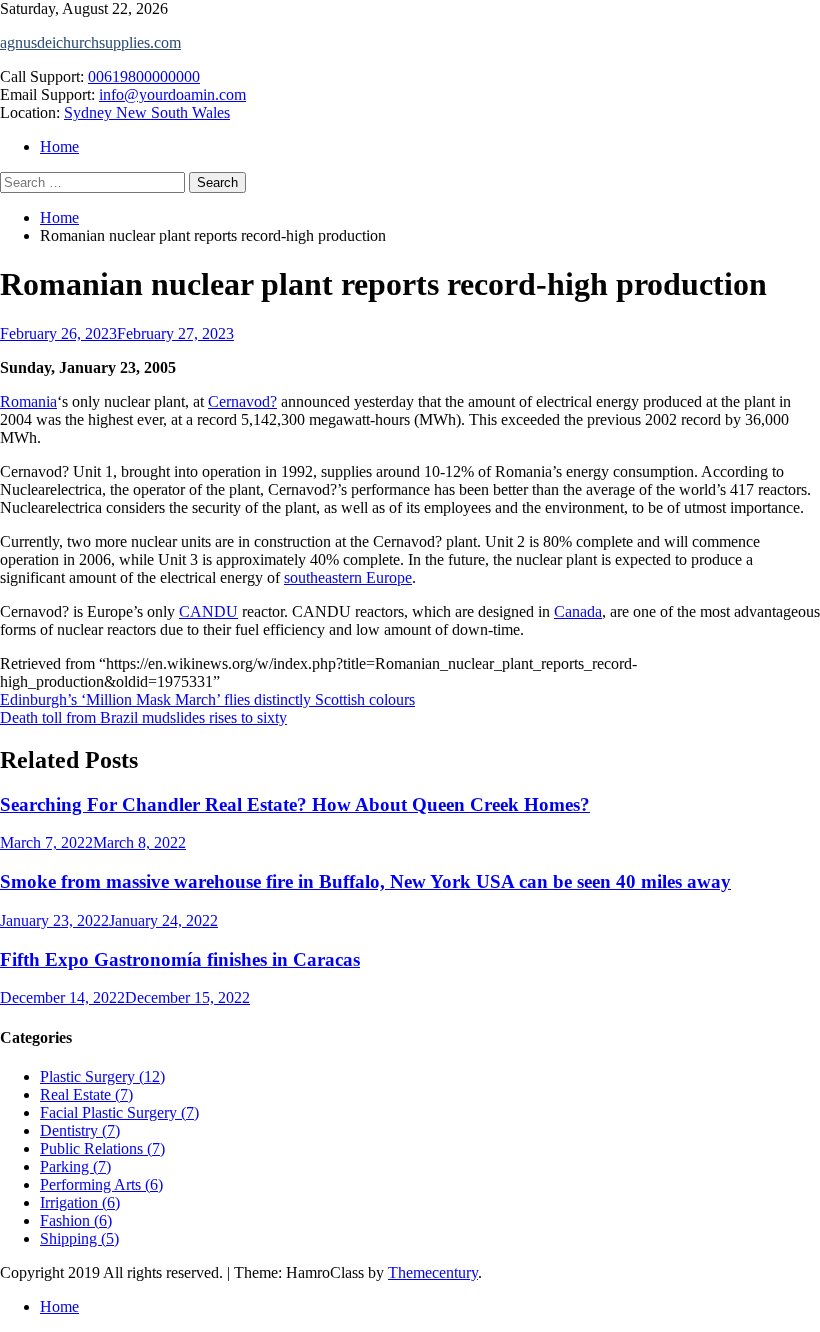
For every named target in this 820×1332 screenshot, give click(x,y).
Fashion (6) (76, 1220)
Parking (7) (75, 1166)
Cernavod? (242, 401)
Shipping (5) (79, 1238)
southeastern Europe (348, 577)
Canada (578, 611)
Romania (28, 401)
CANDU (208, 611)
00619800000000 (144, 76)
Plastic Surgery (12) (102, 1076)
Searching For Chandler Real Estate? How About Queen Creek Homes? (295, 804)
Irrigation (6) (80, 1202)
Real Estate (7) (86, 1094)
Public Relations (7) (102, 1148)
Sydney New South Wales (147, 112)
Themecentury (433, 1272)
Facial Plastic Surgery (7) (119, 1112)
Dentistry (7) (80, 1130)
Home (59, 146)
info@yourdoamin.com (172, 94)
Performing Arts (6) (101, 1184)
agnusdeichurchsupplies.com (90, 42)
